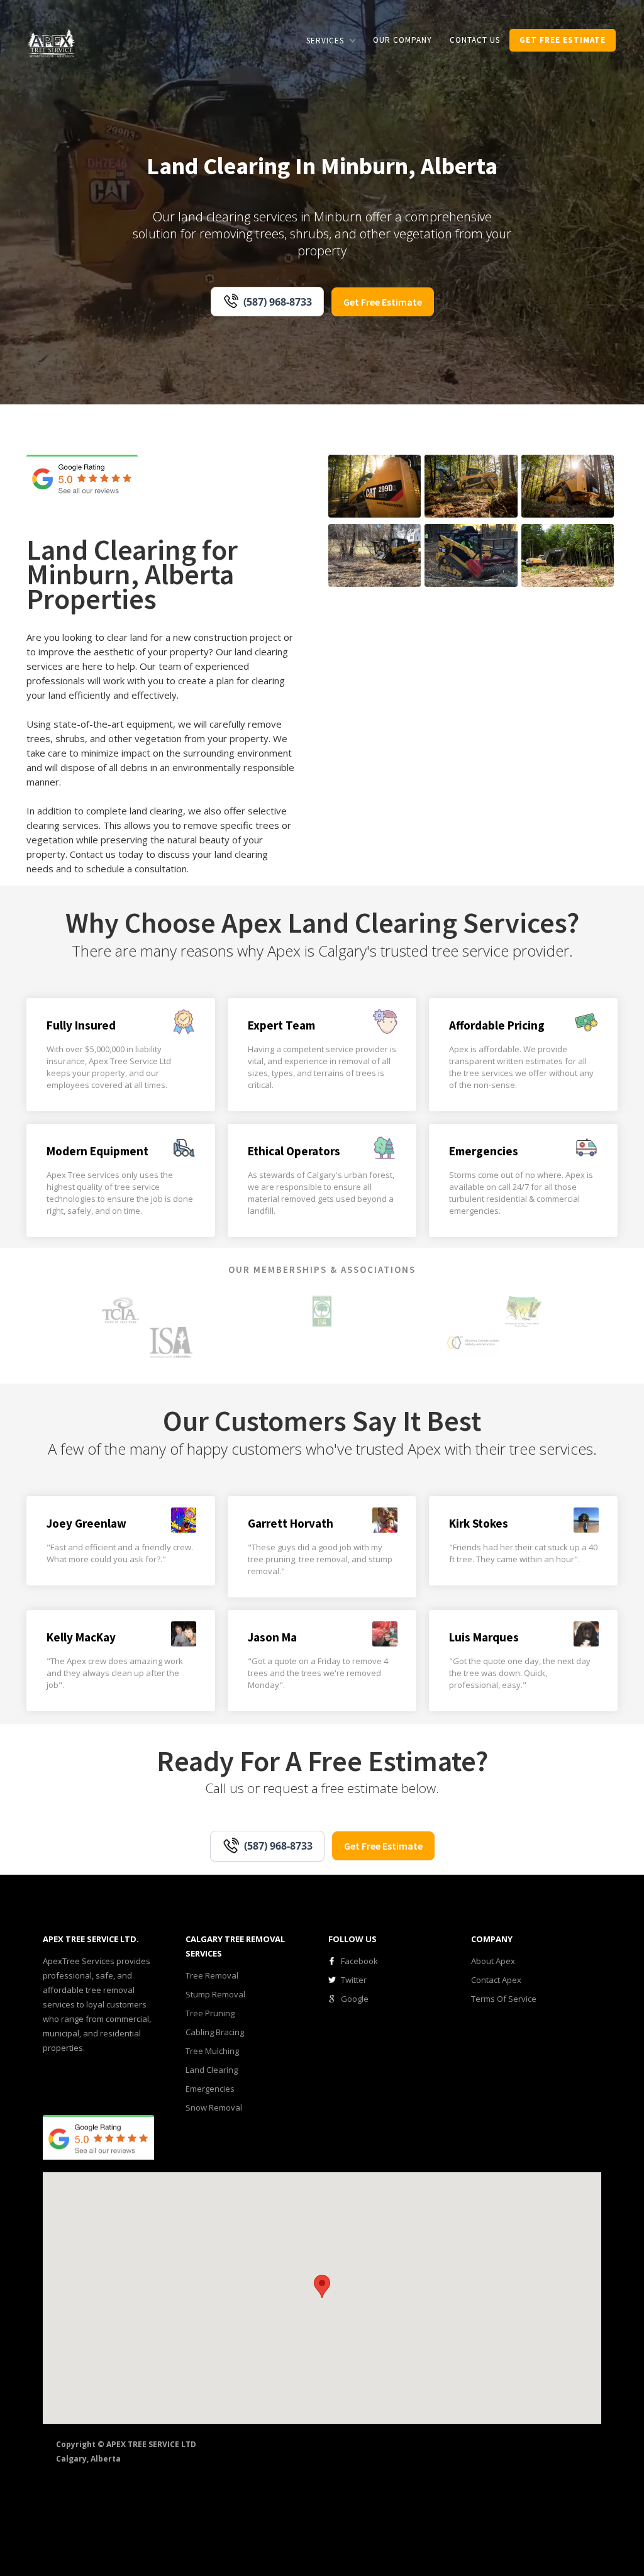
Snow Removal (214, 2107)
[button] (331, 41)
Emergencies (210, 2089)
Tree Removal (212, 1975)
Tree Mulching (212, 2051)
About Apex (493, 1961)
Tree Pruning (210, 2013)
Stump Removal (215, 1994)
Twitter (354, 1980)
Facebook (359, 1961)
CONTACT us (475, 40)
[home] (52, 42)
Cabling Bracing (215, 2032)
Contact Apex (496, 1980)
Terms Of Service (504, 1999)
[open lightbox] (375, 486)
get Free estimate (563, 40)
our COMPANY (402, 40)
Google (355, 1999)
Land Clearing (212, 2070)
